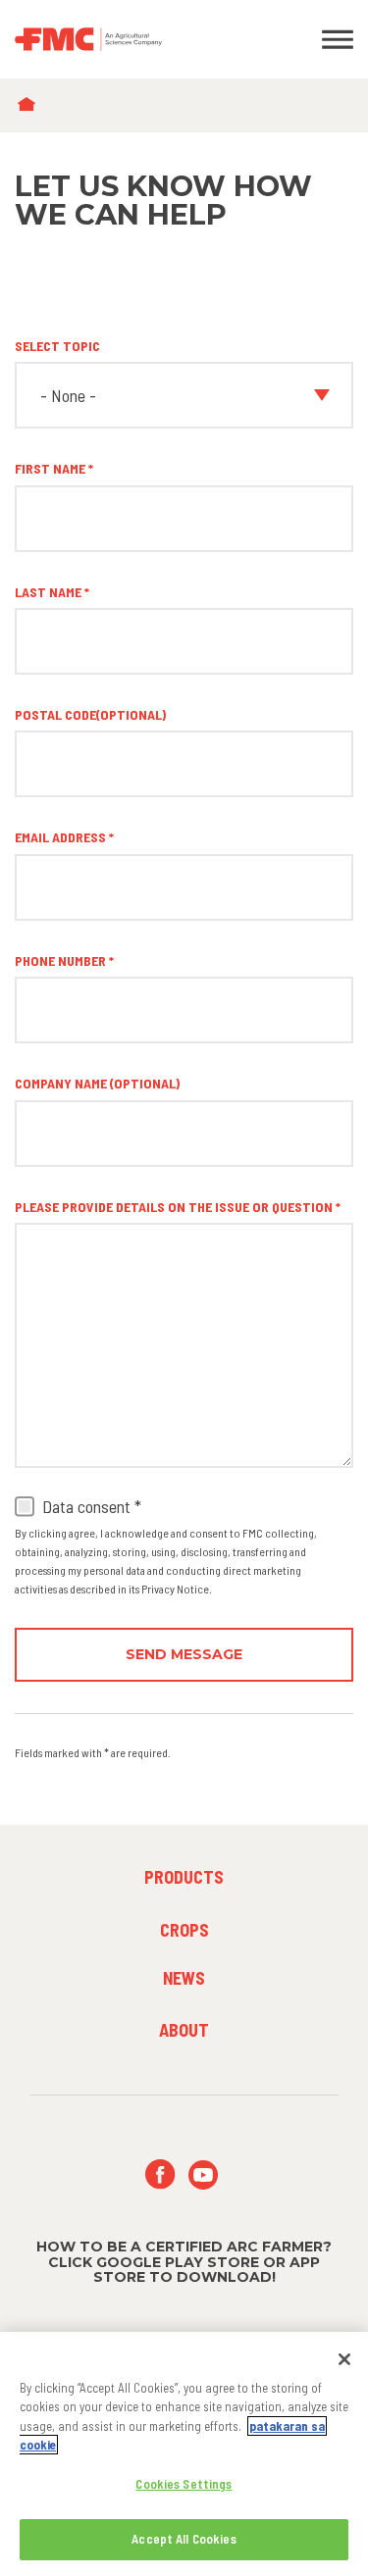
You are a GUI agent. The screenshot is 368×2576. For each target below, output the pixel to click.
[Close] (344, 2359)
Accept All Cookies (184, 2539)
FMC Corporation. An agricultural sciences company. (138, 39)
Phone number (60, 960)
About (184, 2030)
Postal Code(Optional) (90, 714)
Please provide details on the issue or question (174, 1207)
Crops (184, 1930)
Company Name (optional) (97, 1083)
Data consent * (92, 1507)
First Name (50, 468)
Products (184, 1877)
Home (31, 105)
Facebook (160, 2174)
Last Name (48, 592)
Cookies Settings (184, 2484)
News (184, 1978)
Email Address (60, 837)
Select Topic (57, 346)
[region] (184, 2454)
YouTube (204, 2174)
